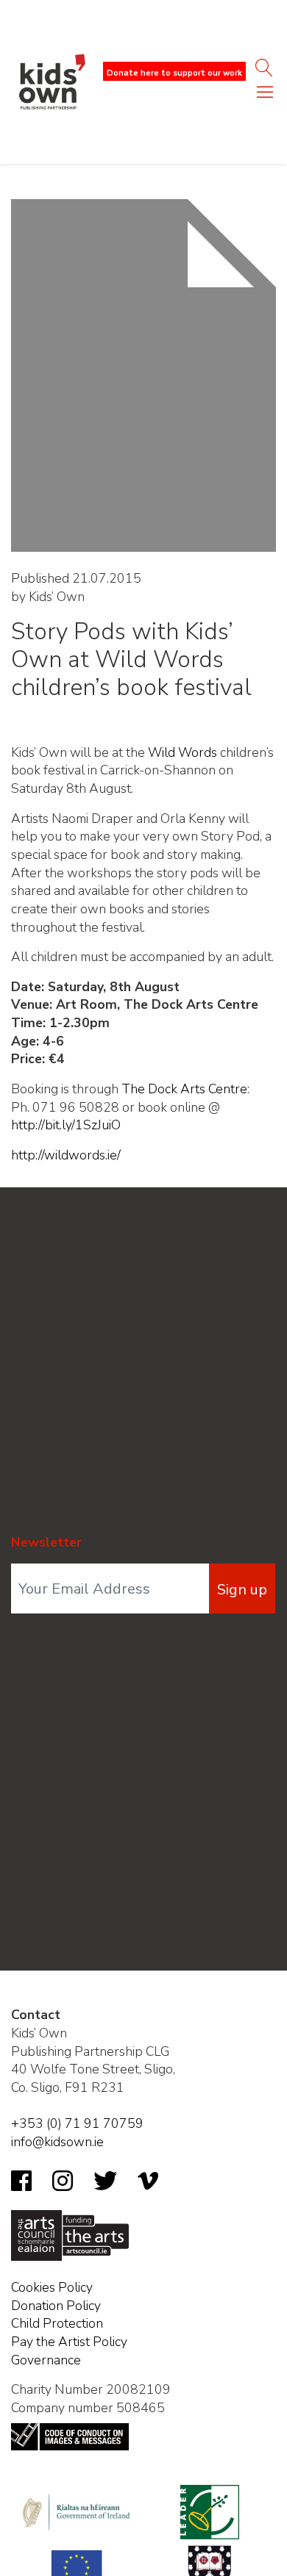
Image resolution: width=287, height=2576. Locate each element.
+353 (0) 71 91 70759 (77, 2123)
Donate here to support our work (174, 73)
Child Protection (57, 2323)
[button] (265, 96)
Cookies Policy (52, 2287)
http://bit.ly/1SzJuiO (66, 1125)
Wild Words (183, 752)
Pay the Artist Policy (69, 2342)
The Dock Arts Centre (184, 1089)
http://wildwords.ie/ (66, 1155)
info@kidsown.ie (57, 2142)
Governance (46, 2360)
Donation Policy (56, 2306)
